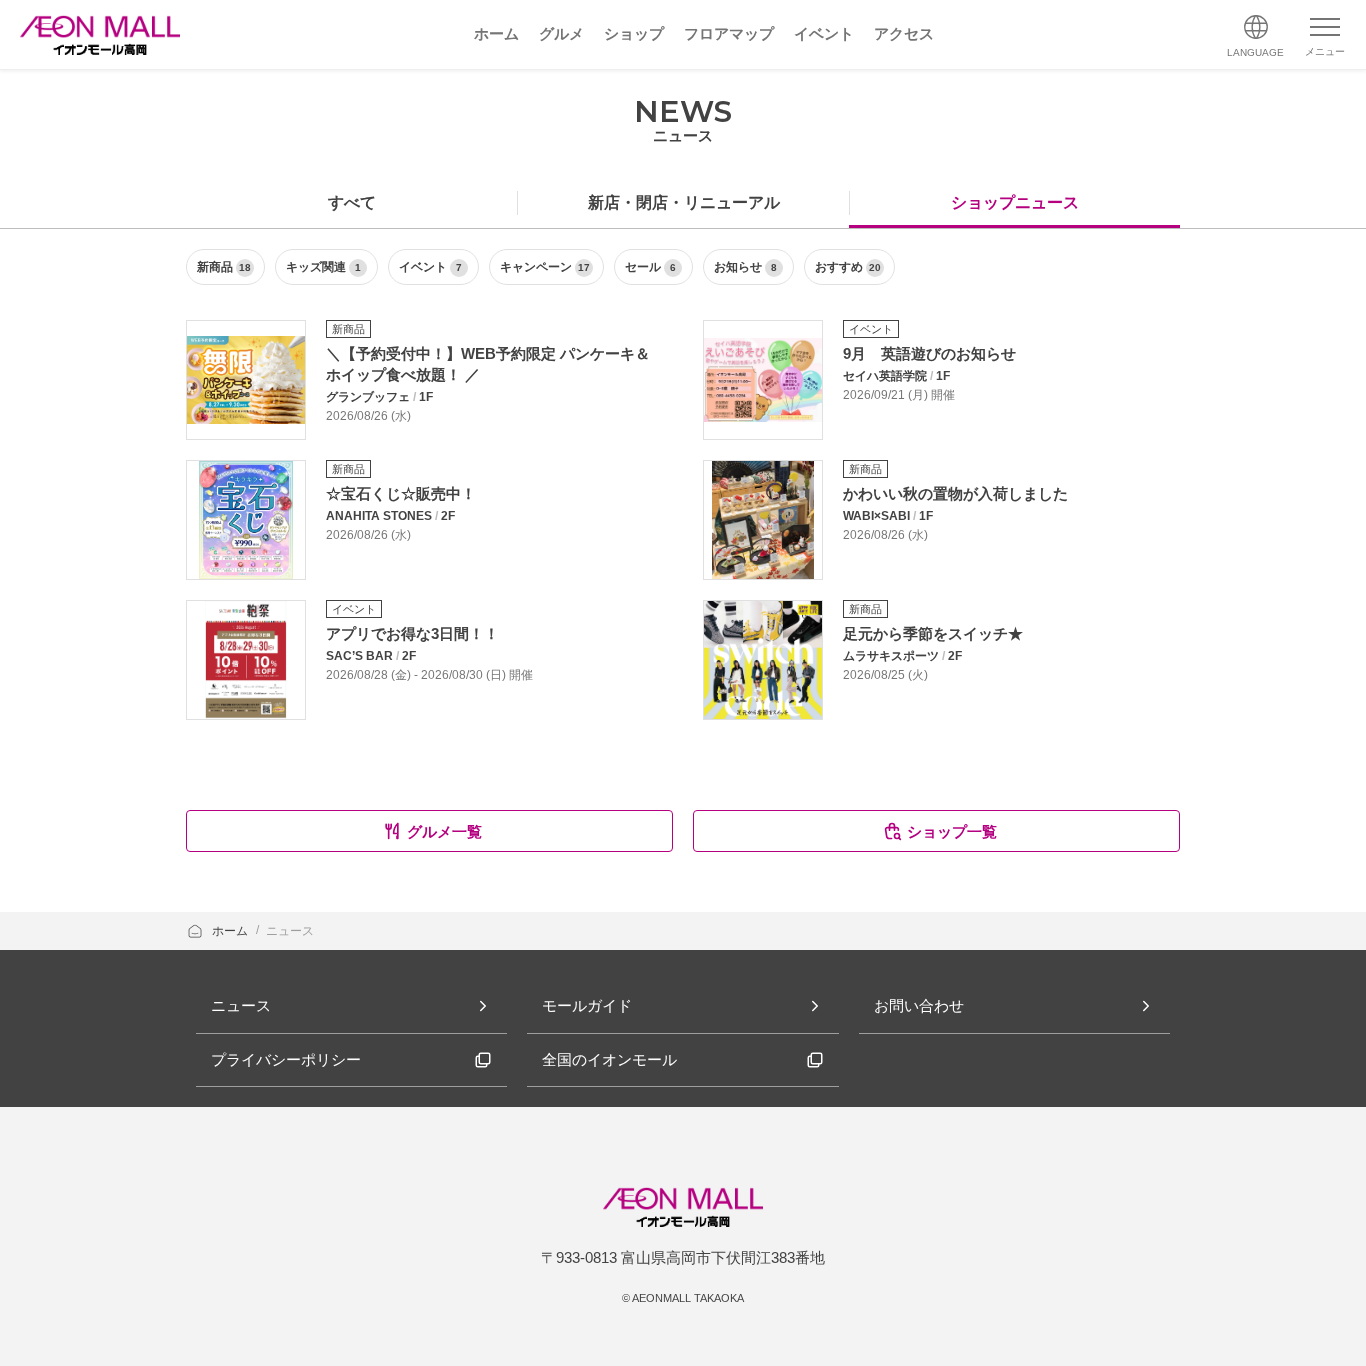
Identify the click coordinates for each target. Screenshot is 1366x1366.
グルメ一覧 (444, 831)
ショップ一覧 (952, 831)
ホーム (231, 931)
